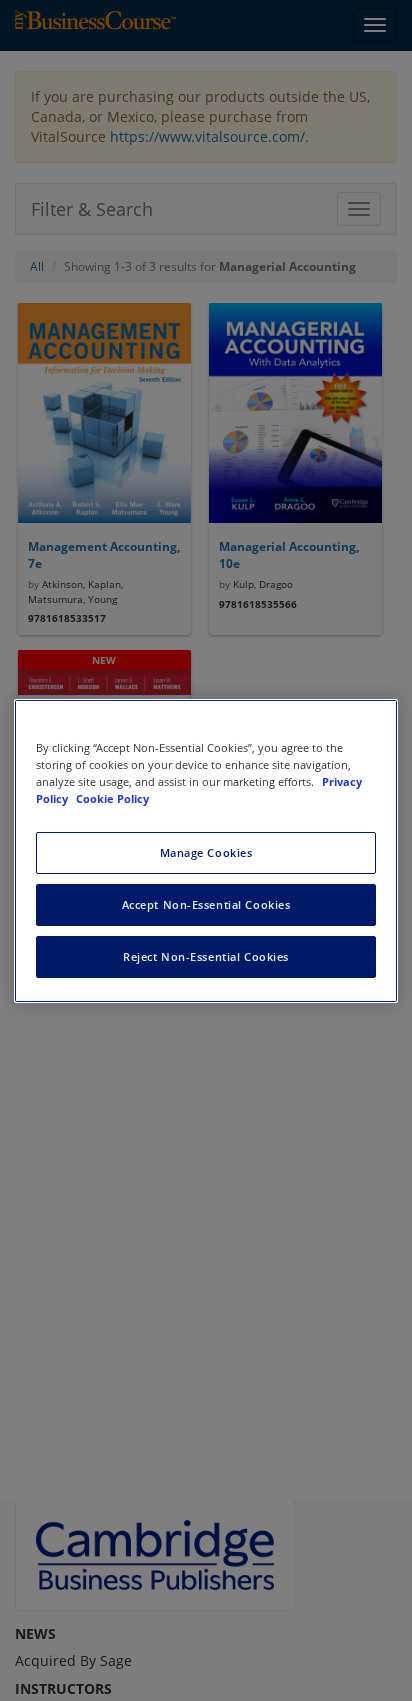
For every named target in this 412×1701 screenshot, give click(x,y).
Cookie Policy (112, 798)
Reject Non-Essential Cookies (206, 956)
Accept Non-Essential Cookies (206, 904)
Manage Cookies (206, 852)
